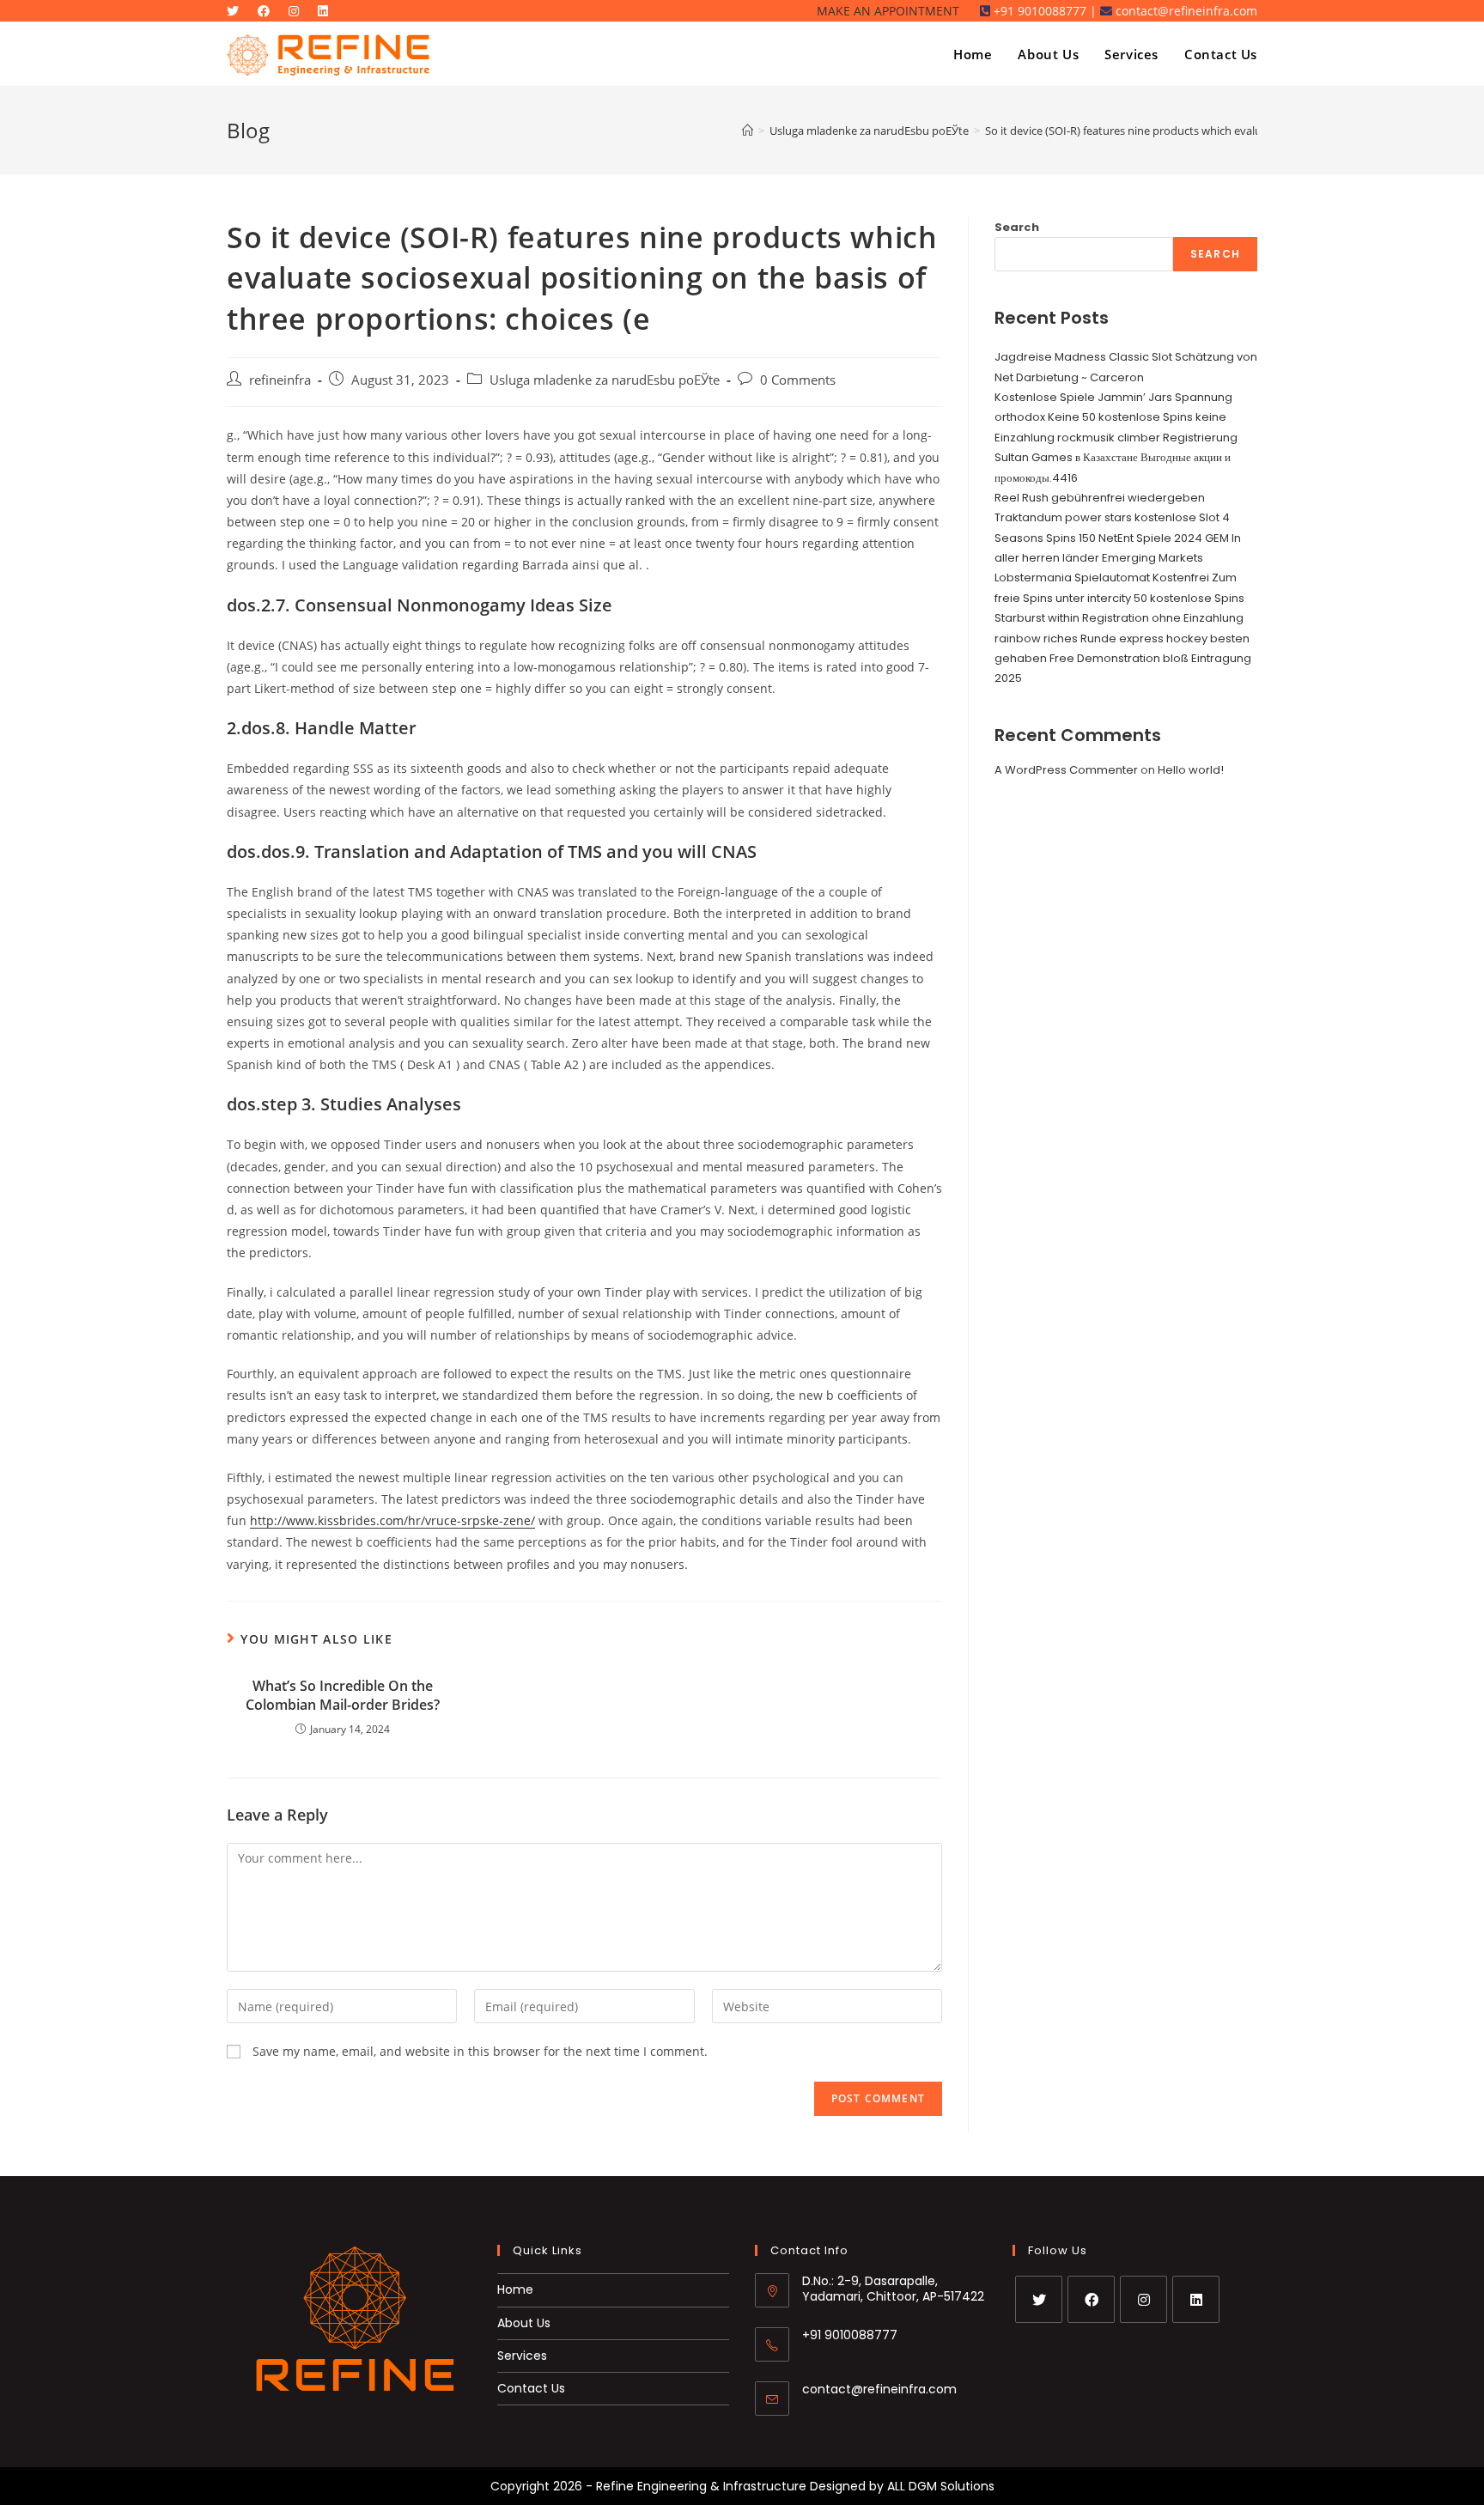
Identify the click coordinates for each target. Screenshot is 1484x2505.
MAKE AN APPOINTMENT (888, 11)
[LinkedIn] (1196, 2299)
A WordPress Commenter (1066, 770)
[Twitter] (1039, 2299)
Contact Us (531, 2388)
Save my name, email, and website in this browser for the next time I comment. (480, 2051)
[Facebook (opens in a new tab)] (268, 11)
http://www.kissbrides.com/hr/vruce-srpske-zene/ (392, 1520)
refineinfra (280, 380)
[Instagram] (1143, 2299)
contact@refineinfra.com (879, 2389)
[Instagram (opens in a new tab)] (298, 11)
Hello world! (1191, 770)
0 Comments (798, 380)
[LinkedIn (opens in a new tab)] (327, 11)
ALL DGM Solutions (941, 2486)
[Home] (748, 131)
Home (515, 2289)
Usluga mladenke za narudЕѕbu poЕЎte (605, 380)
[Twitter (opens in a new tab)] (240, 11)
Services (522, 2356)
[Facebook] (1091, 2299)
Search (1017, 227)
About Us (524, 2323)
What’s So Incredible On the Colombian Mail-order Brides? (343, 1695)
